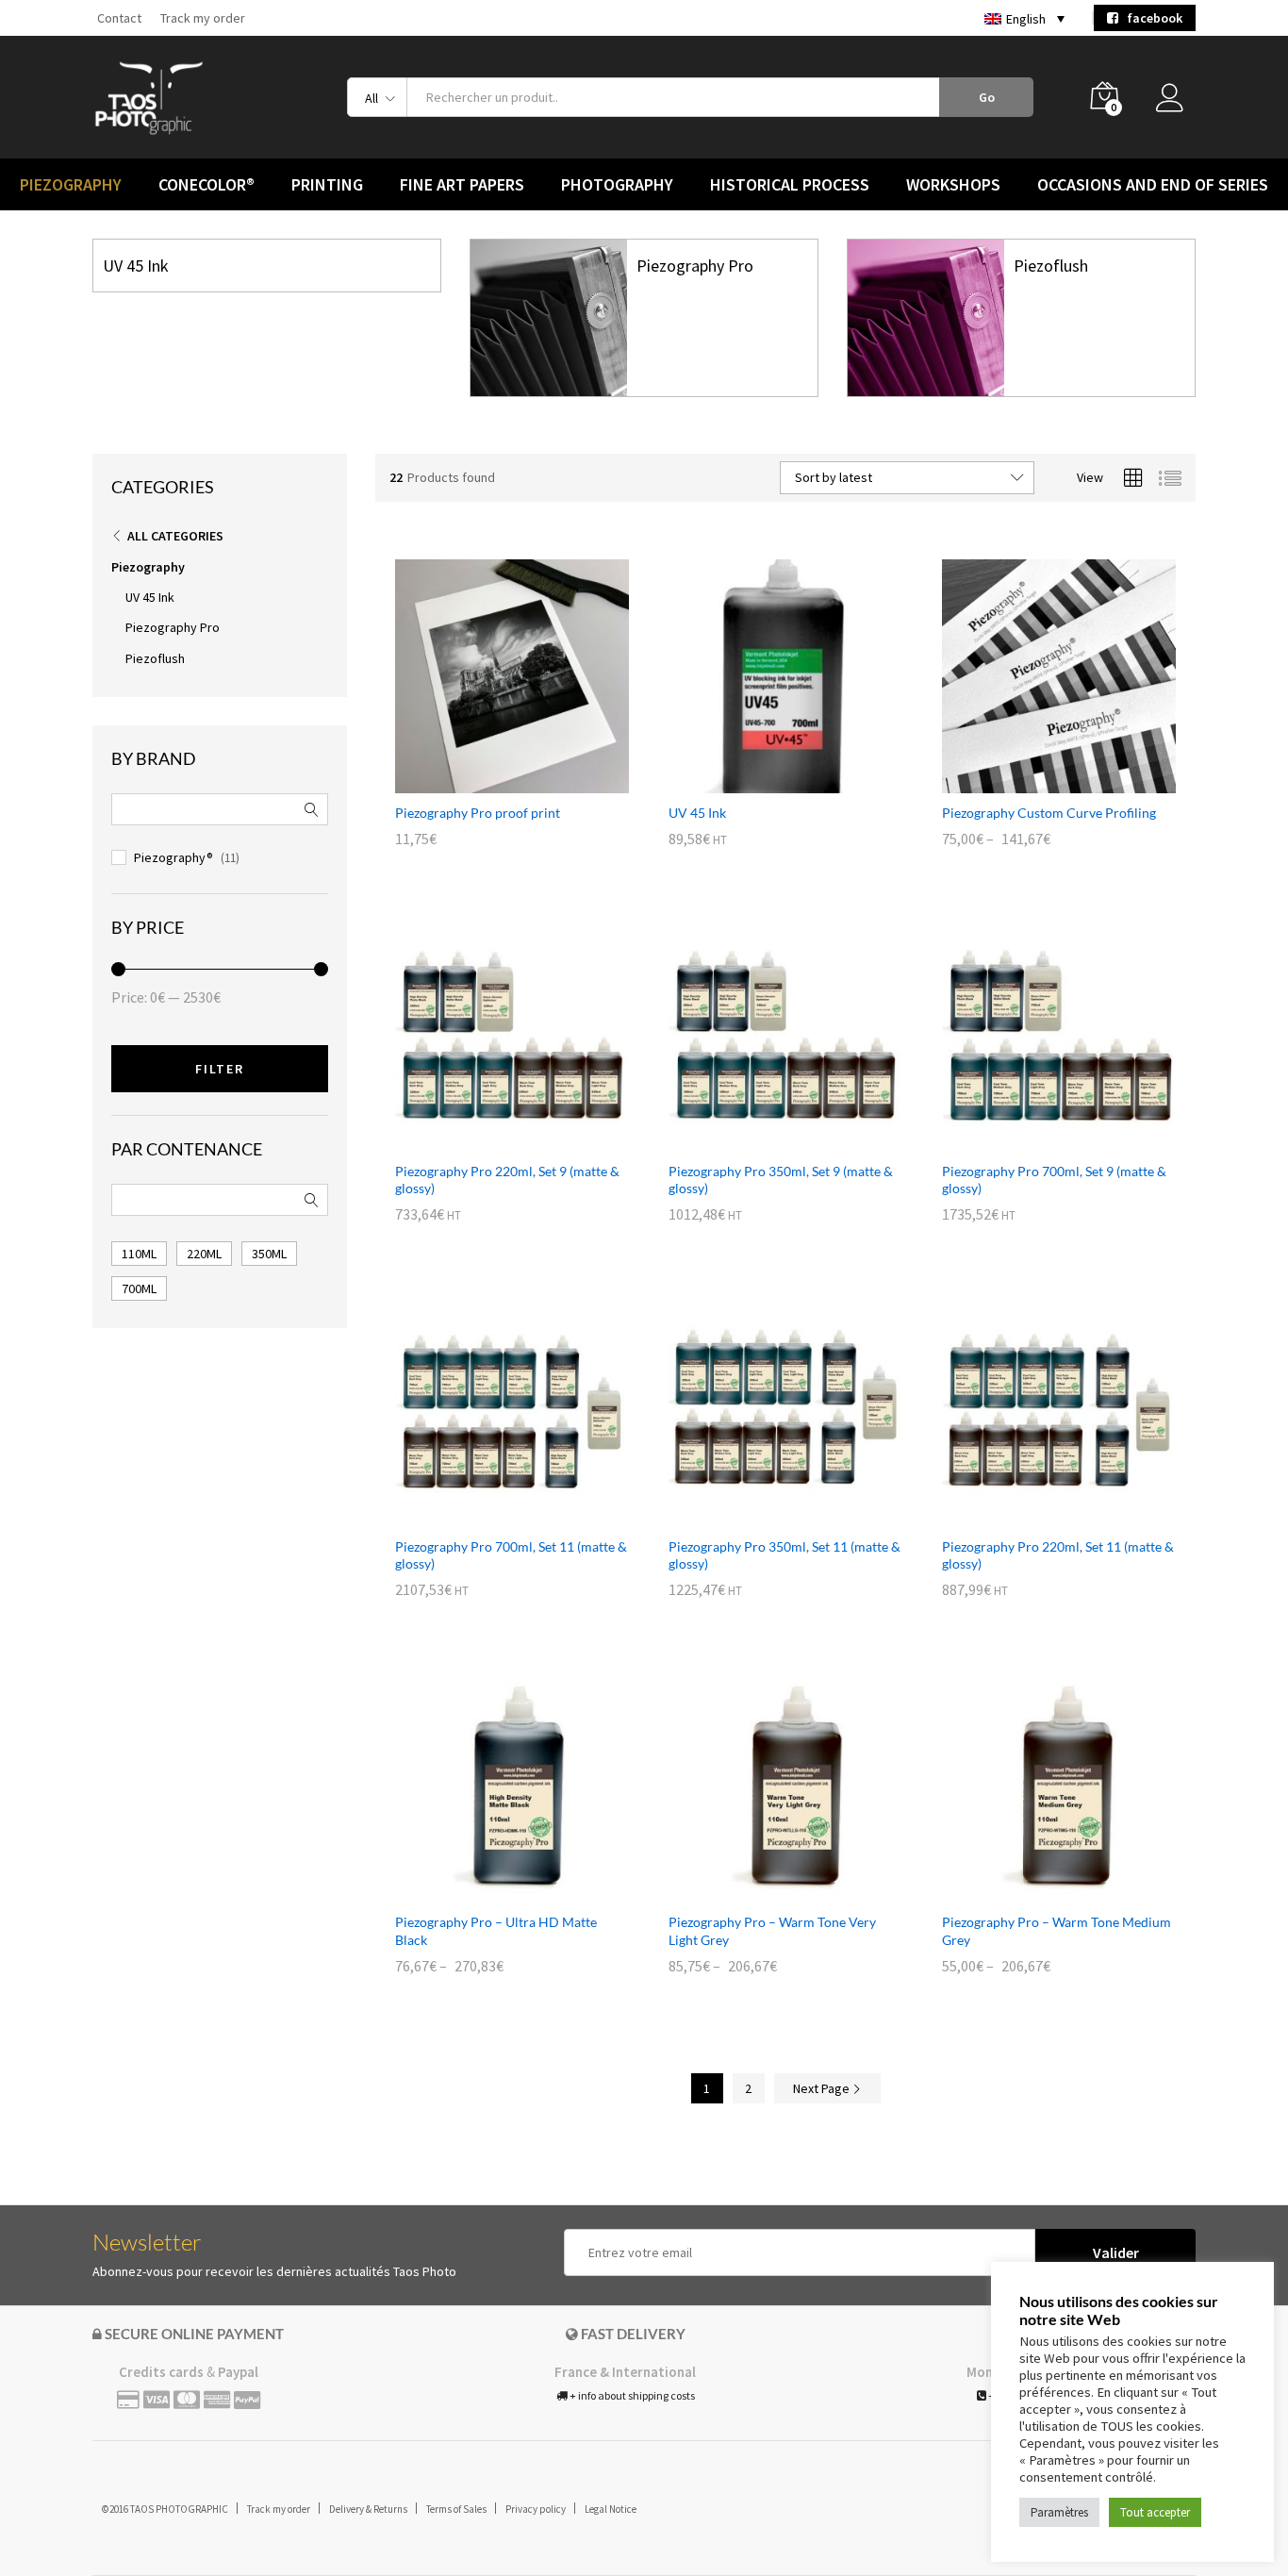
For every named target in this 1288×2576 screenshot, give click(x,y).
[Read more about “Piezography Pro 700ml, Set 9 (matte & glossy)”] (1037, 1140)
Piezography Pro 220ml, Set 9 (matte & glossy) (507, 1180)
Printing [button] (327, 185)
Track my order (203, 18)
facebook (1150, 18)
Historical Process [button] (790, 185)
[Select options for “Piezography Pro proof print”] (490, 782)
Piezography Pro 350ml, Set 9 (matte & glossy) (781, 1180)
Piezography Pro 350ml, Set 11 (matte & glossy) (784, 1555)
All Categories (175, 536)
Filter (220, 1069)
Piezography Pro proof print (478, 813)
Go (987, 97)
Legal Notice (611, 2509)
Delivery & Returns (368, 2509)
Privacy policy (536, 2509)
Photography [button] (617, 185)
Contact (119, 18)
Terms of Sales (456, 2509)
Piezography (148, 567)
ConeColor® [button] (206, 185)
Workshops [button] (953, 185)
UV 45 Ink (136, 266)
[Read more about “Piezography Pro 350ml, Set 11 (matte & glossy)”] (764, 1516)
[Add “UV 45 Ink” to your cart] (764, 782)
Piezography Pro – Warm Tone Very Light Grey (772, 1930)
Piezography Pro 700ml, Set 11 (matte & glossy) (511, 1555)
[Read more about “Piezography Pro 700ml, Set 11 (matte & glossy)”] (490, 1516)
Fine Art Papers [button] (462, 185)
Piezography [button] (71, 185)
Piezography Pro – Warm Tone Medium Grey (1057, 1930)
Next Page (823, 2088)
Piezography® (173, 857)
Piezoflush (1051, 266)
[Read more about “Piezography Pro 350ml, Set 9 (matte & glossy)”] (764, 1140)
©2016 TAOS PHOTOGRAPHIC (165, 2509)
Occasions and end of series (1153, 185)
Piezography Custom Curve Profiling (1049, 813)
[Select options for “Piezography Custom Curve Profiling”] (1037, 782)
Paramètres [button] (1059, 2512)
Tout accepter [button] (1155, 2512)
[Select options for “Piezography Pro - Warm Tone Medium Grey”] (1037, 1891)
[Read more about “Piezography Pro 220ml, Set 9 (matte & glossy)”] (490, 1140)
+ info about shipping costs (631, 2395)
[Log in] (1176, 103)
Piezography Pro (695, 266)
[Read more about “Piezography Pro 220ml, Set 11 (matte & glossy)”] (1037, 1516)
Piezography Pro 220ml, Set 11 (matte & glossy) (1058, 1555)
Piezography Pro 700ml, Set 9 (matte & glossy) (1054, 1180)
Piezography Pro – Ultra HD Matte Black (496, 1930)
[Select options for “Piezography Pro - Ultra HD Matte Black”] (490, 1891)
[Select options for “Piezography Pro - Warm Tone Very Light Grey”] (764, 1891)
